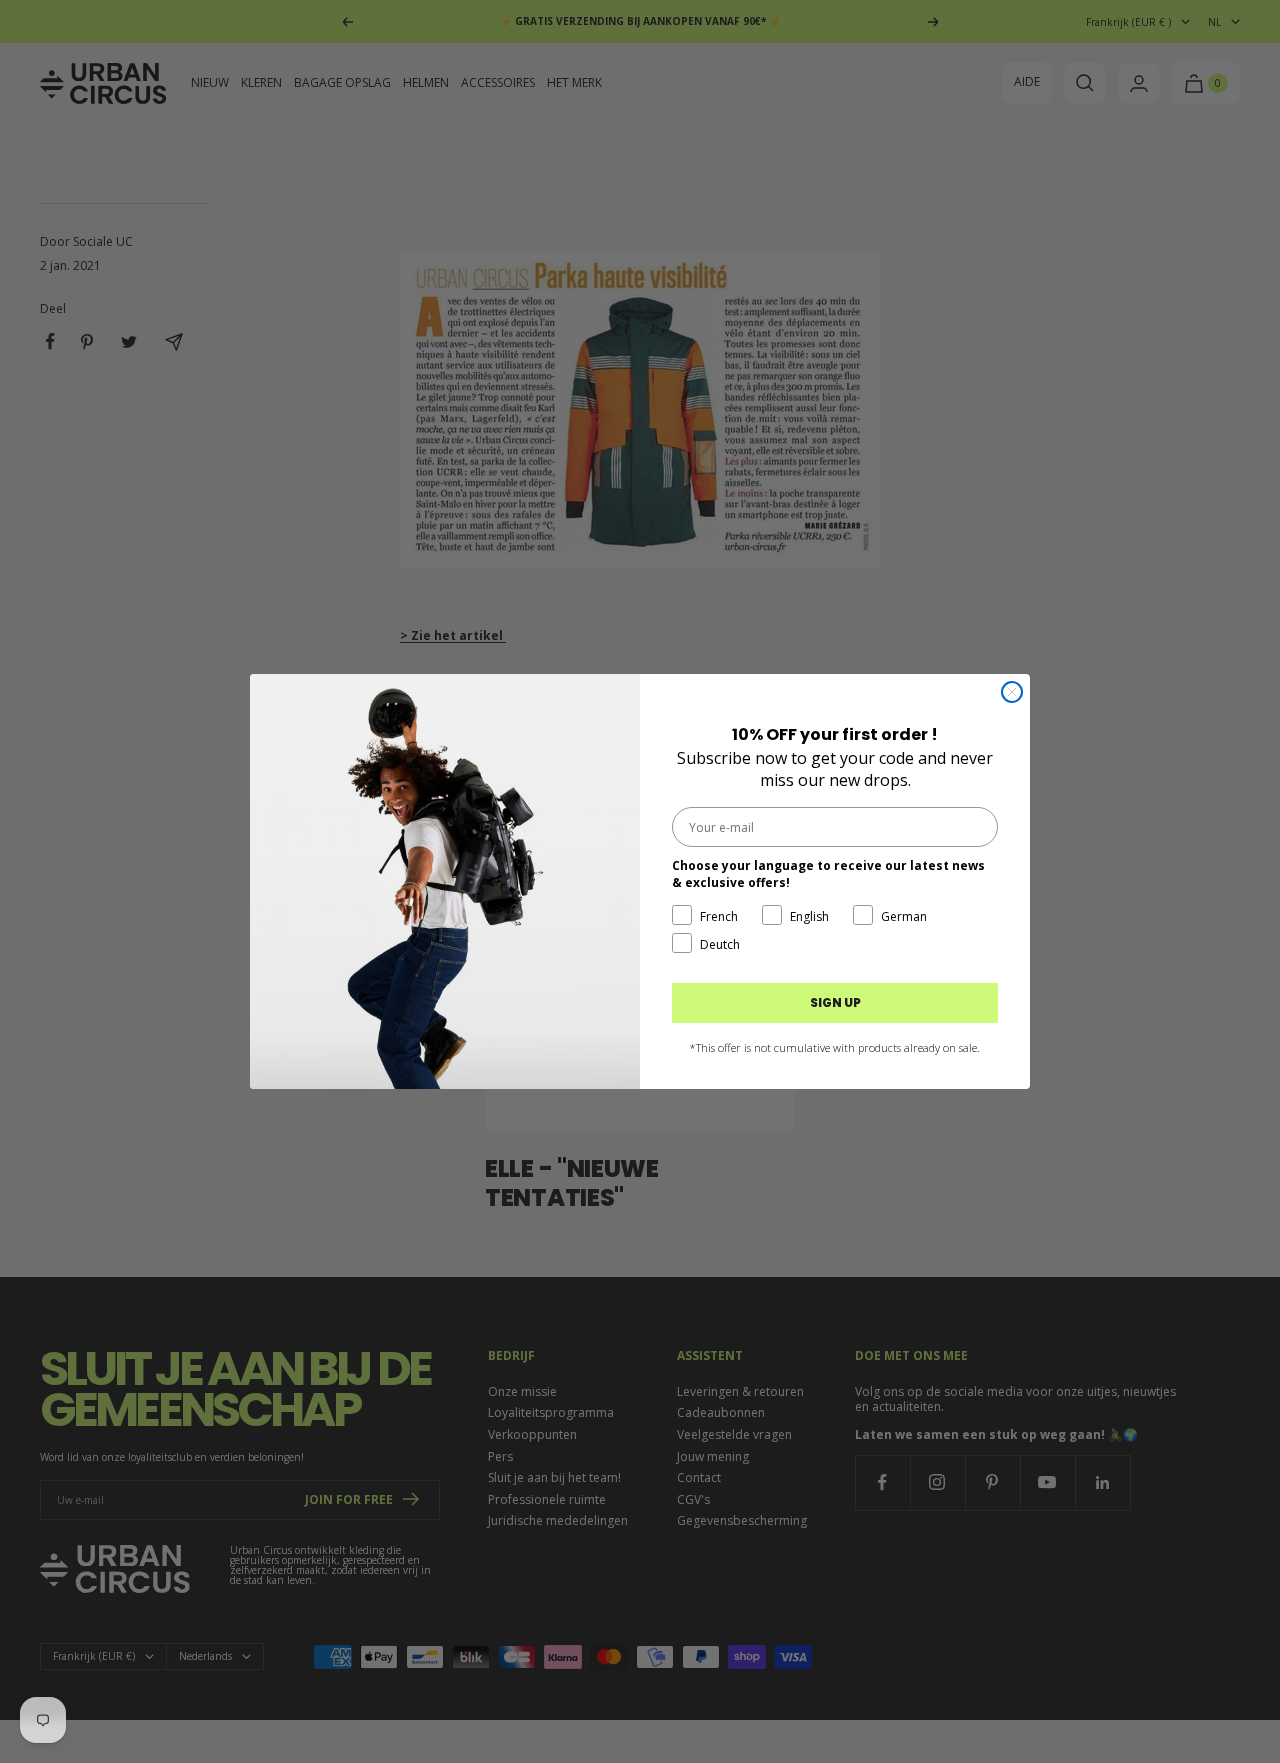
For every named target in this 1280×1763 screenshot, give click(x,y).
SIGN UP (835, 1002)
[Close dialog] (1012, 692)
